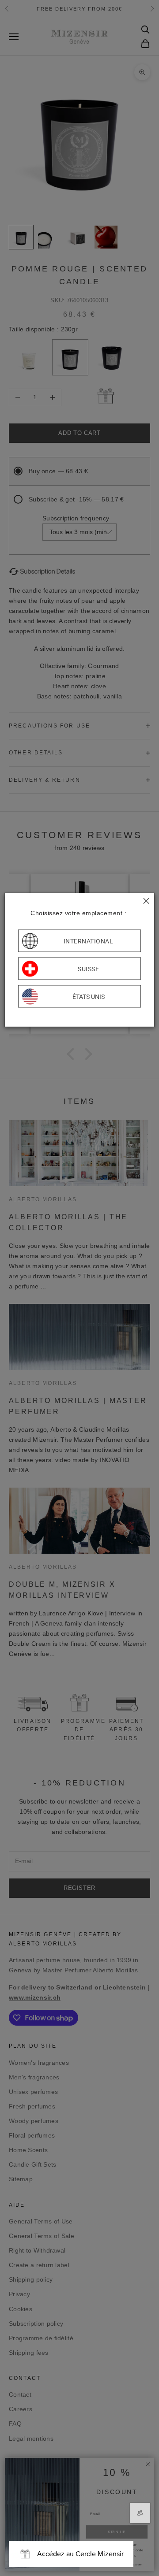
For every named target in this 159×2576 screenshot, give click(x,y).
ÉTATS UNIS (89, 996)
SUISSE (88, 969)
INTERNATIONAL (89, 941)
